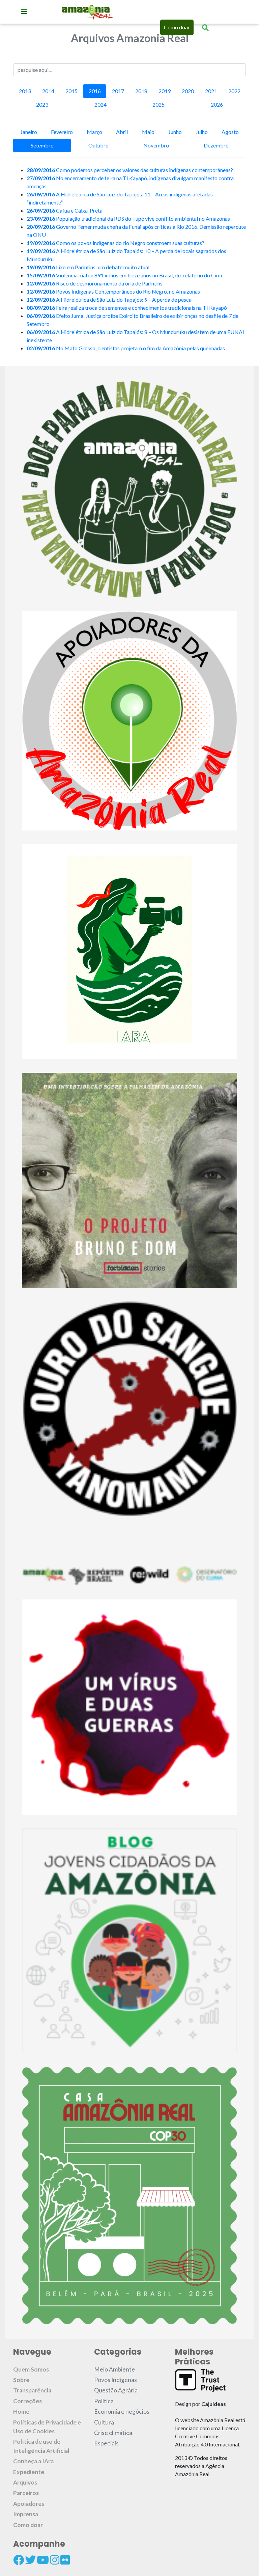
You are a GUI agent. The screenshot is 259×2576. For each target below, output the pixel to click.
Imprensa (26, 2514)
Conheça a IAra (33, 2461)
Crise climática (113, 2433)
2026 (217, 104)
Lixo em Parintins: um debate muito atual (88, 267)
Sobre (21, 2380)
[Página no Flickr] (65, 2560)
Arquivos (25, 2482)
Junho (175, 132)
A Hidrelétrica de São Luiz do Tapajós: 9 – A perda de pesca (109, 299)
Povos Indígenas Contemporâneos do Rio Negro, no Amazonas (113, 291)
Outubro (98, 145)
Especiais (106, 2443)
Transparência (32, 2390)
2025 (159, 104)
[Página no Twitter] (30, 2560)
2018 (141, 91)
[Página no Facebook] (19, 2560)
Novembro (156, 145)
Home (21, 2411)
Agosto (230, 132)
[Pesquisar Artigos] (205, 27)
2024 (100, 104)
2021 (211, 91)
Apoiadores (29, 2504)
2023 (42, 104)
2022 (234, 91)
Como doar (177, 27)
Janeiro (29, 132)
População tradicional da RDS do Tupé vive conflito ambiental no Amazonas (128, 218)
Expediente (29, 2472)
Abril (122, 132)
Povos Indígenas (116, 2380)
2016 (95, 91)
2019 (165, 91)
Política (104, 2401)
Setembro (42, 145)
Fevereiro (62, 132)
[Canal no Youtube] (43, 2560)
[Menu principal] (24, 11)
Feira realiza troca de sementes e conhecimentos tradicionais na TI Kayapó (127, 308)
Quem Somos (31, 2369)
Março (94, 132)
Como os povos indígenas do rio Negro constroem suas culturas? (116, 243)
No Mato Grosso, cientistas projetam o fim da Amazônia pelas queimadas (126, 348)
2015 (71, 91)
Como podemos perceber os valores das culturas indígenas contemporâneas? (130, 170)
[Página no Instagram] (55, 2560)
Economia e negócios (122, 2411)
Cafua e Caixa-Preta (65, 210)
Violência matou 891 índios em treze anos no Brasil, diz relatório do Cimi (124, 275)
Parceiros (26, 2493)
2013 (25, 91)
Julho (202, 132)
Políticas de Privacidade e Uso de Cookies (47, 2427)
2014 (48, 91)
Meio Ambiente (114, 2369)
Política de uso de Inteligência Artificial (41, 2446)
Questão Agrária (116, 2390)
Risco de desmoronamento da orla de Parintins (95, 283)
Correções (27, 2401)
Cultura (104, 2422)
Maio (148, 132)
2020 (188, 91)
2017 (118, 91)
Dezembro (216, 145)
